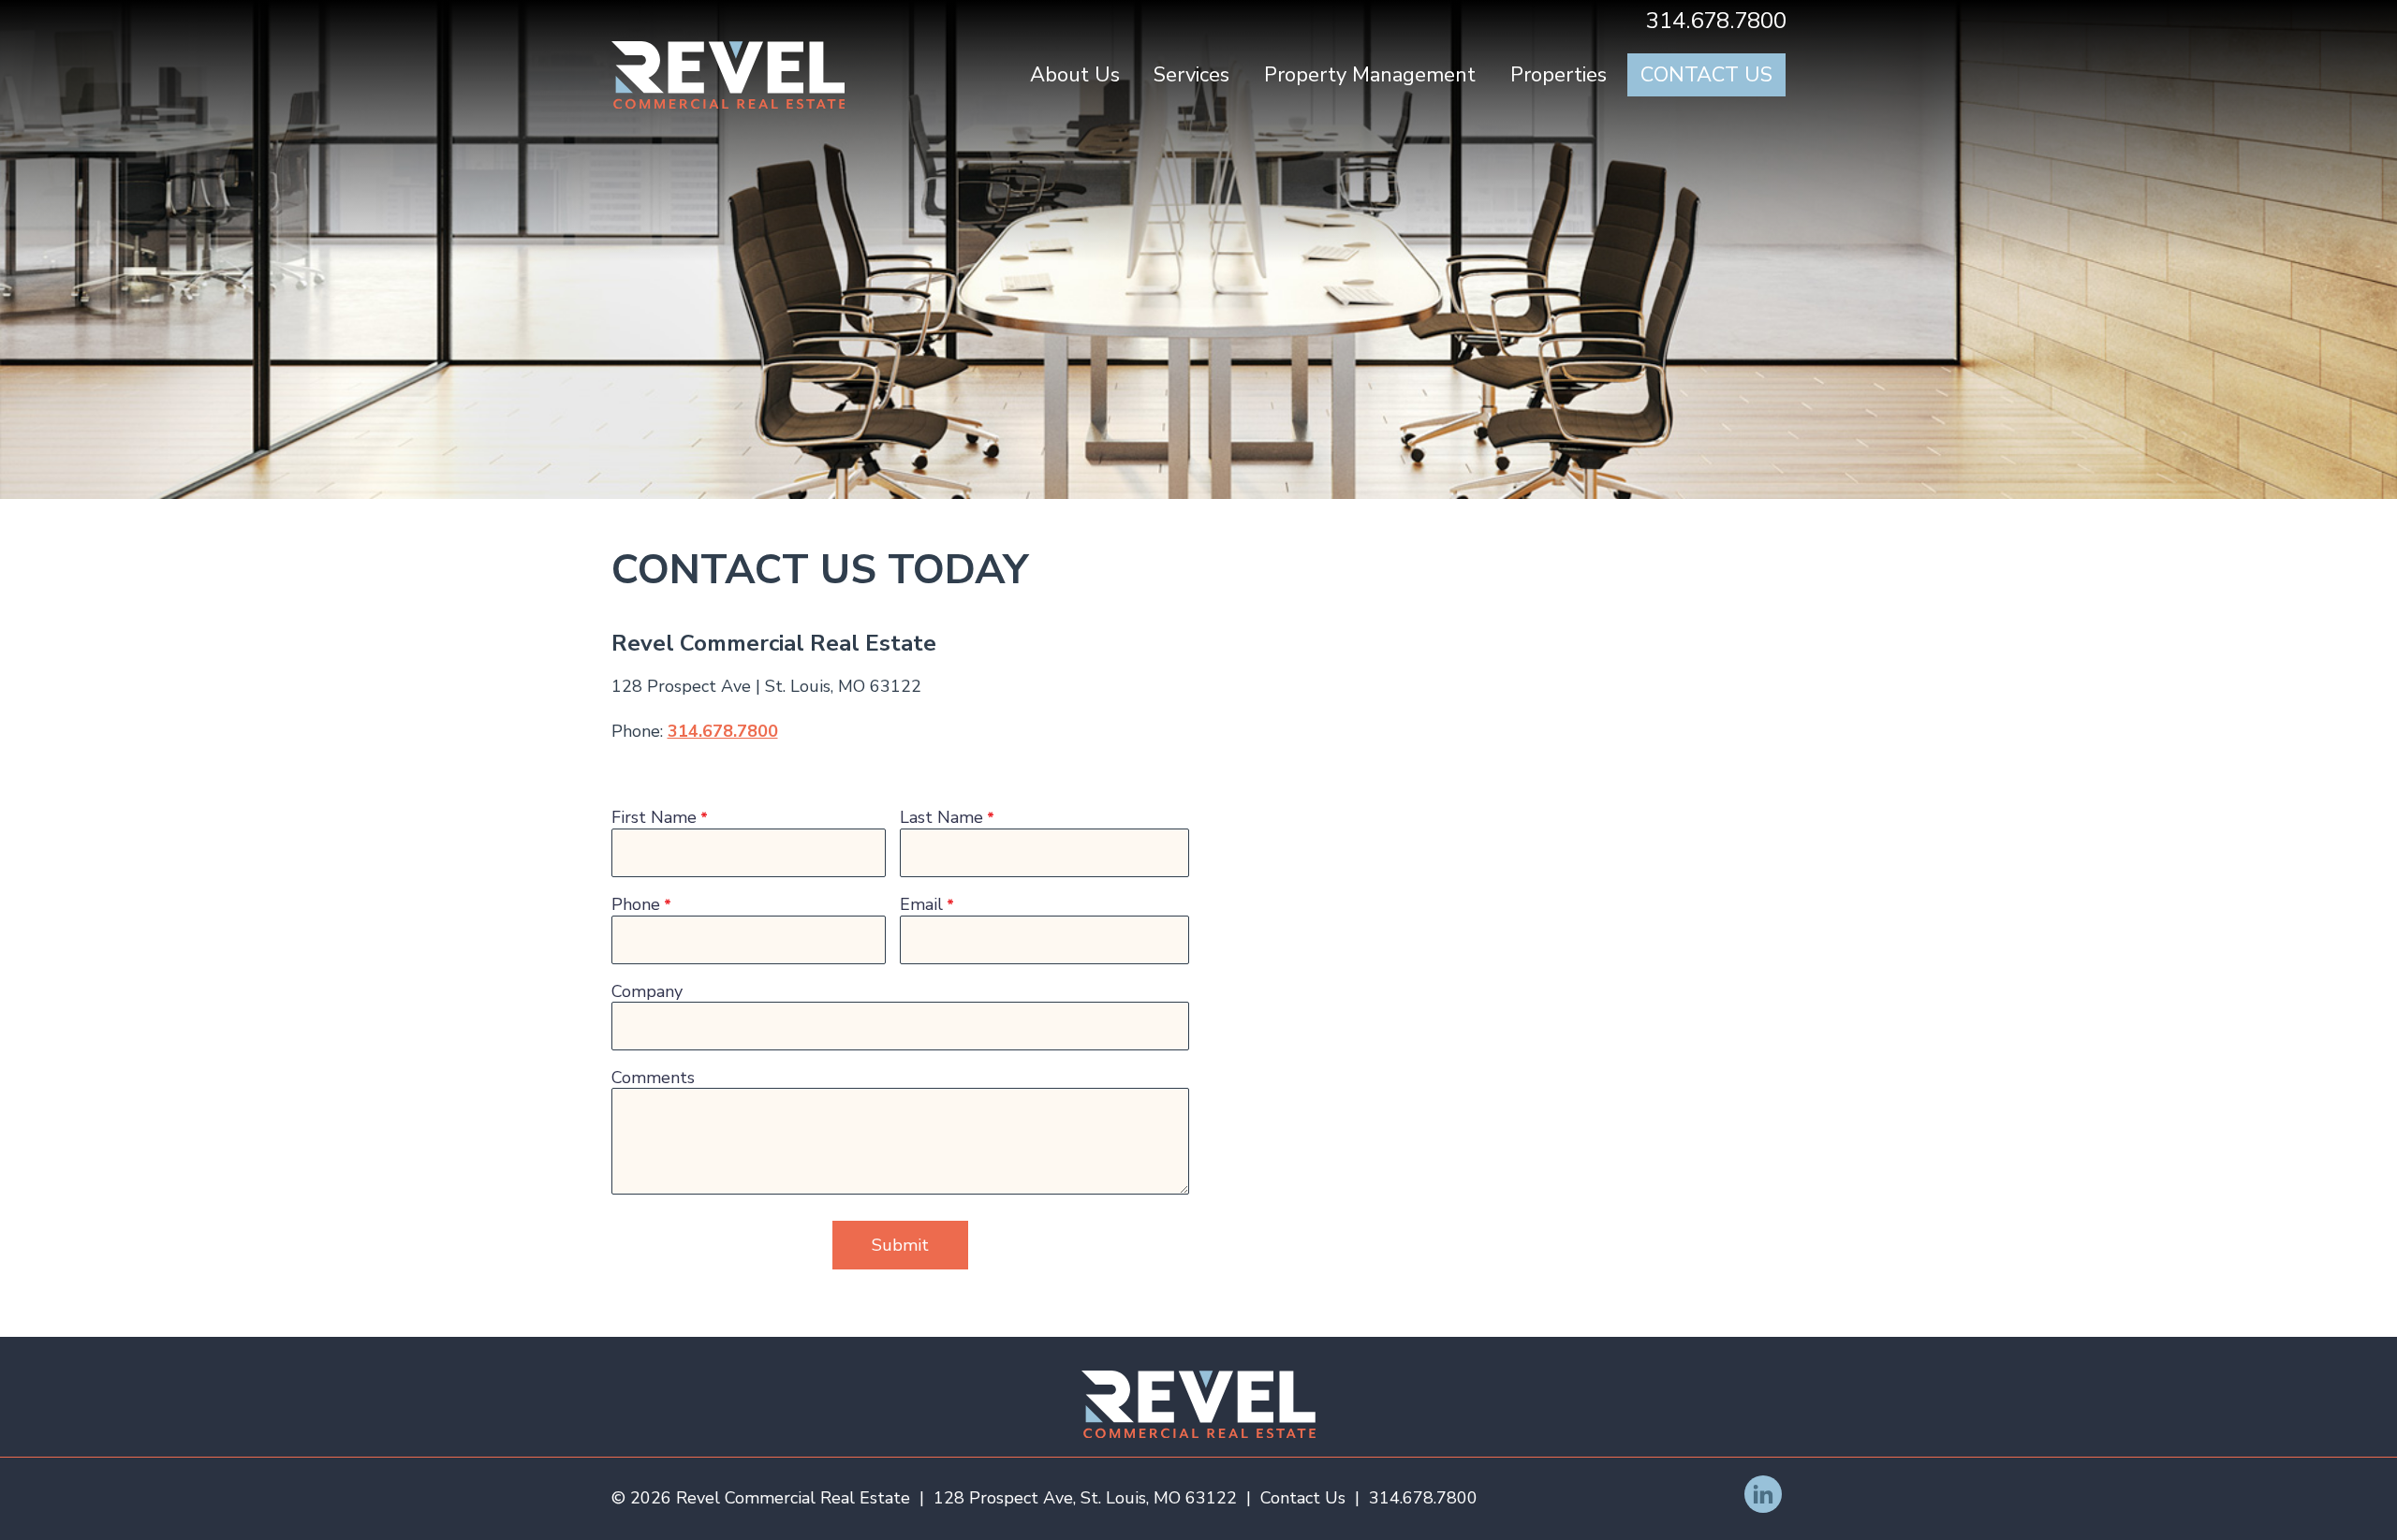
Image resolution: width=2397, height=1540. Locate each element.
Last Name (941, 819)
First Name (654, 819)
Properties (1559, 75)
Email (921, 906)
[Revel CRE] (1198, 1404)
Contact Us (1706, 75)
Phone (636, 906)
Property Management (1370, 75)
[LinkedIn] (1763, 1494)
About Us (1075, 75)
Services (1191, 75)
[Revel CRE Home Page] (728, 75)
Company (647, 992)
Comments (653, 1078)
